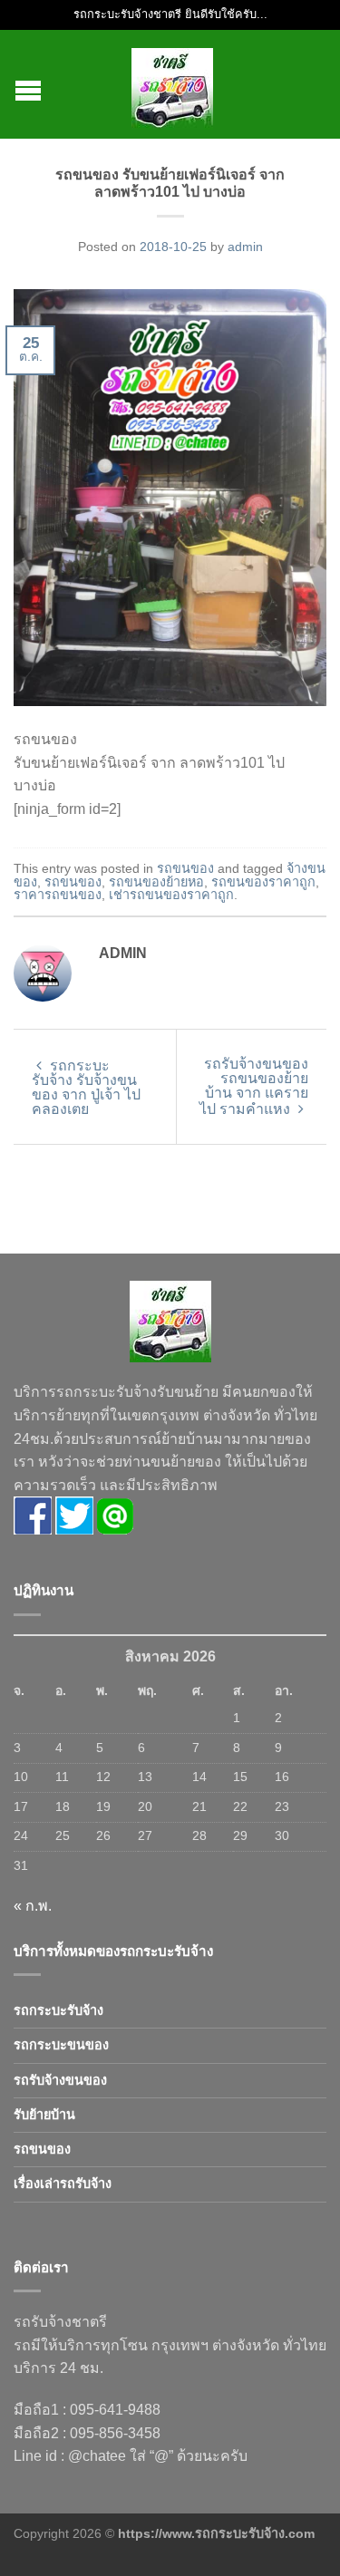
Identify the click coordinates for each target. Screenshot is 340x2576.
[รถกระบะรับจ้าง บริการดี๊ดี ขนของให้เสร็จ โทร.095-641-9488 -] (172, 84)
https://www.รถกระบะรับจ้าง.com (216, 2533)
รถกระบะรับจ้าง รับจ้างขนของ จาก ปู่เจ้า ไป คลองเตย (86, 1087)
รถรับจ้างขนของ (60, 2080)
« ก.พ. (33, 1906)
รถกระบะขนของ (61, 2045)
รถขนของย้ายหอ (156, 882)
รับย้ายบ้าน (44, 2115)
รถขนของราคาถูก (263, 882)
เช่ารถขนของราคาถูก (171, 895)
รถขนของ (185, 868)
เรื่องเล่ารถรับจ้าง (63, 2184)
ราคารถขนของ (58, 895)
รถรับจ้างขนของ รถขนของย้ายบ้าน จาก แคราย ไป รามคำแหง (254, 1086)
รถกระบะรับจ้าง (58, 2010)
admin (245, 247)
